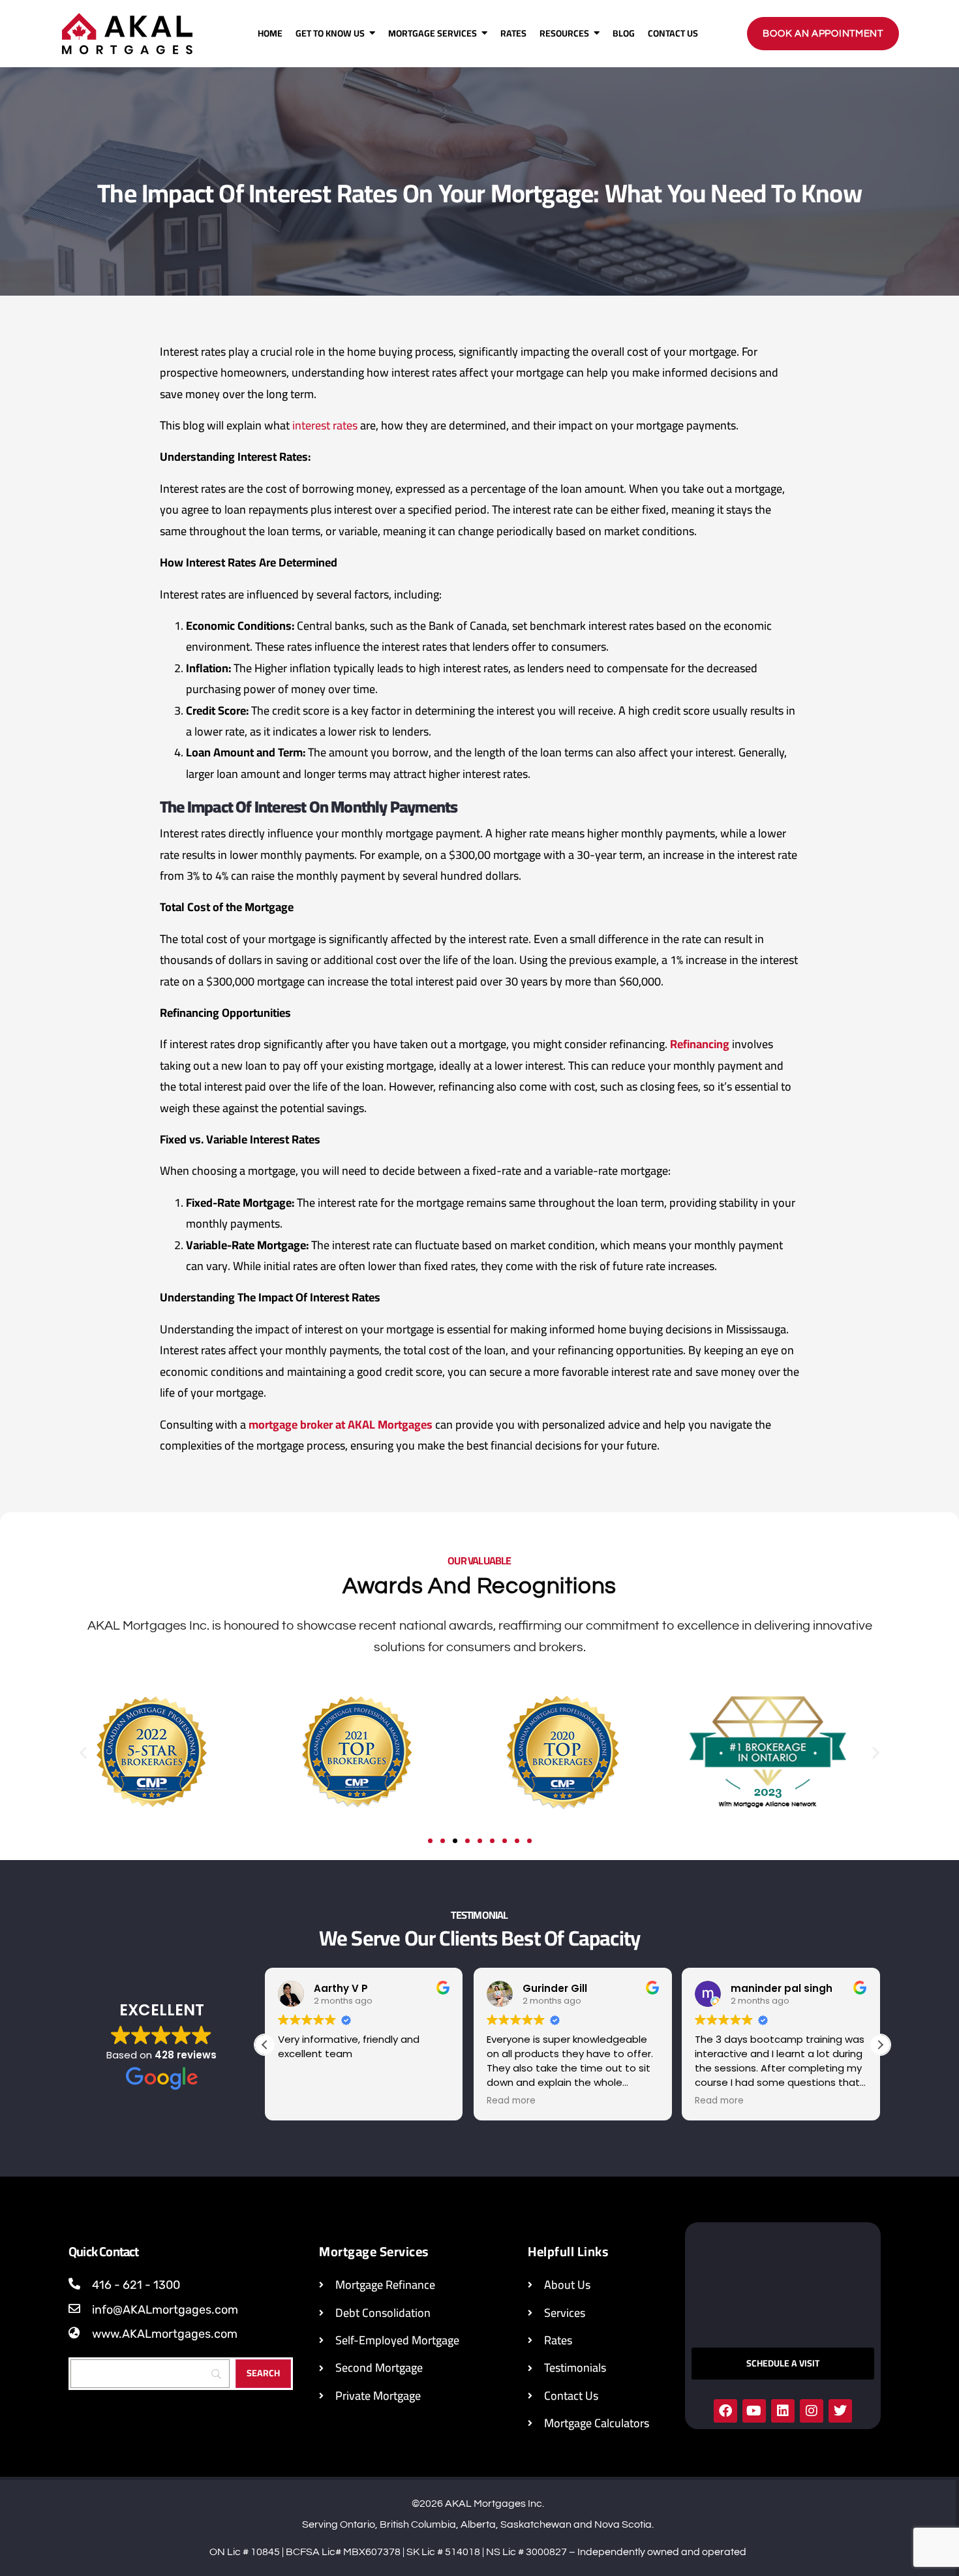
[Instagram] (812, 2411)
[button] (83, 1752)
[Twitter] (840, 2411)
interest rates (325, 425)
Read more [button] (511, 2101)
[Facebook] (725, 2411)
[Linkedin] (783, 2411)
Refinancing (700, 1044)
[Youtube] (754, 2411)
